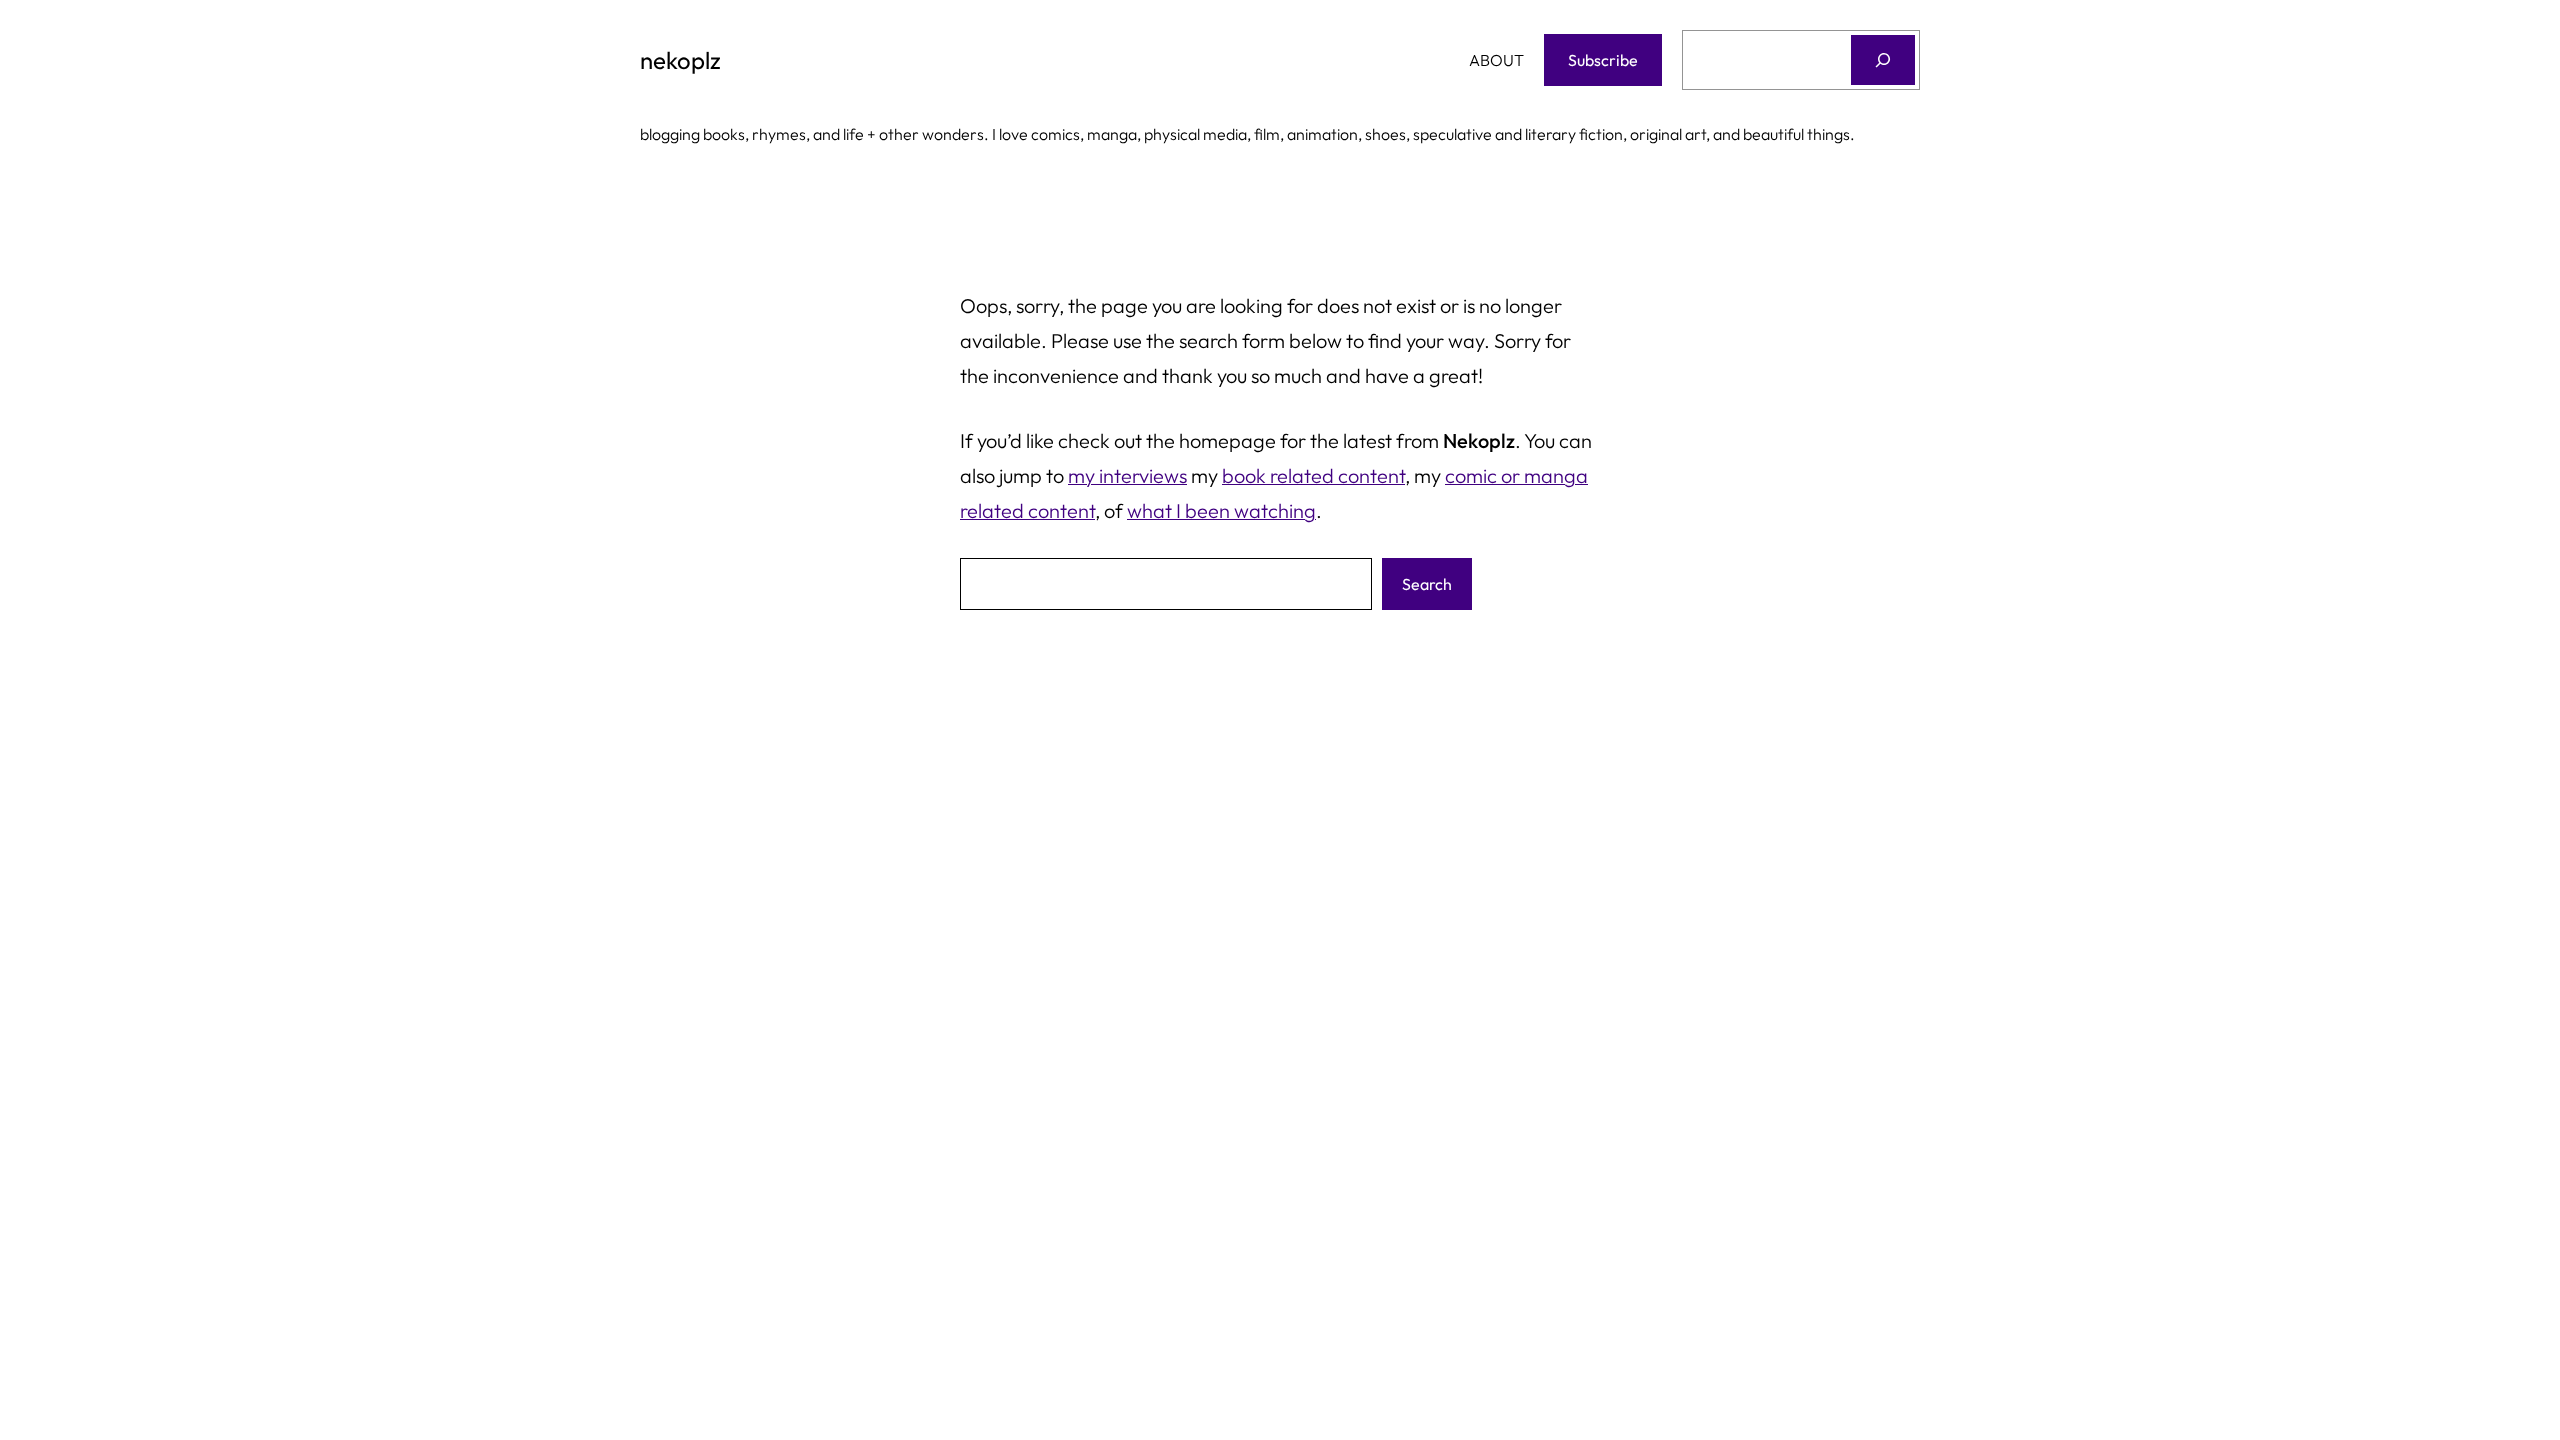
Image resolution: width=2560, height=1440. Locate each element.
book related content (1313, 475)
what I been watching (1221, 510)
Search (1427, 584)
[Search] (1883, 60)
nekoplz (680, 60)
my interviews (1127, 475)
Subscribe (1603, 60)
